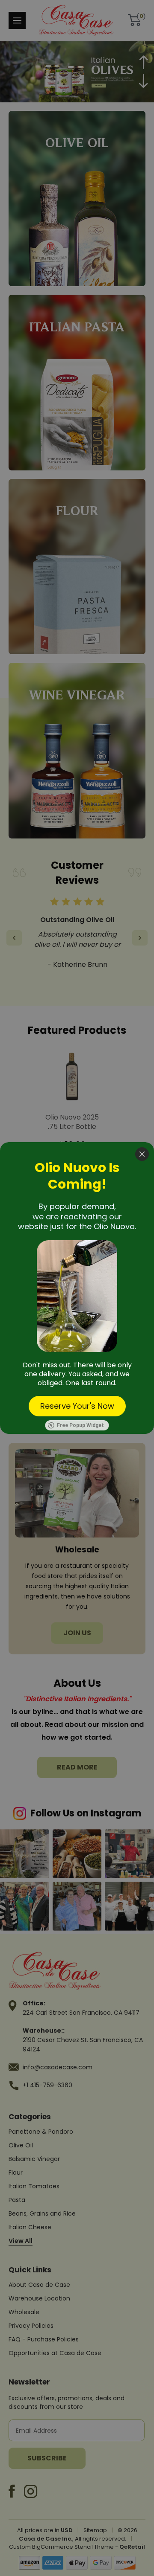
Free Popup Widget (80, 1425)
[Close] (142, 1154)
